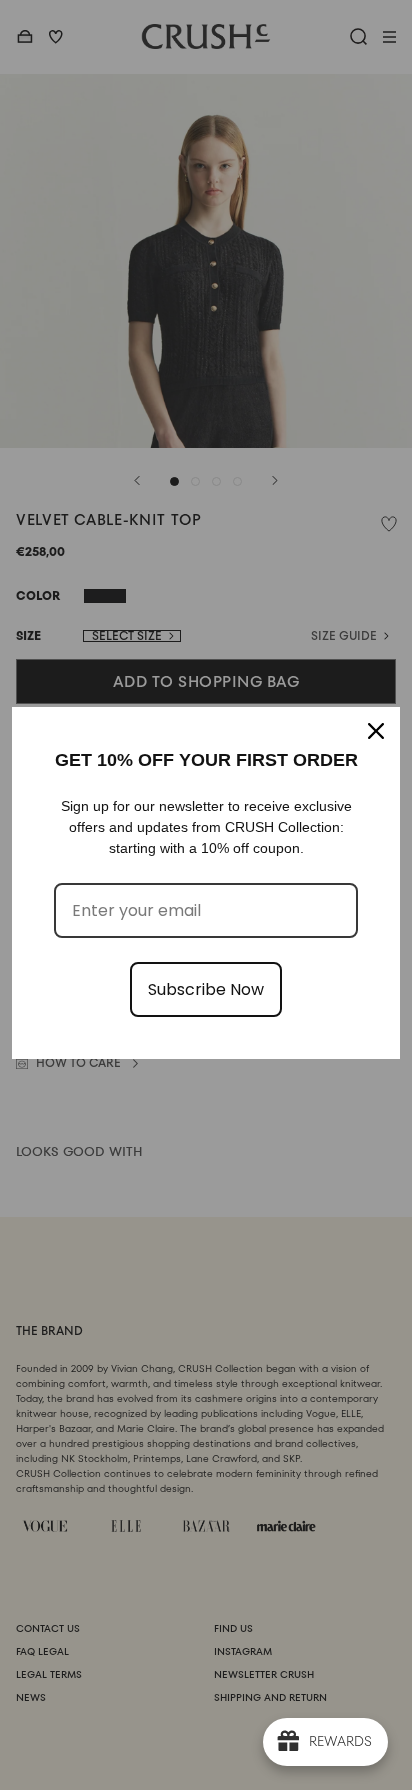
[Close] (376, 731)
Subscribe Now (206, 989)
